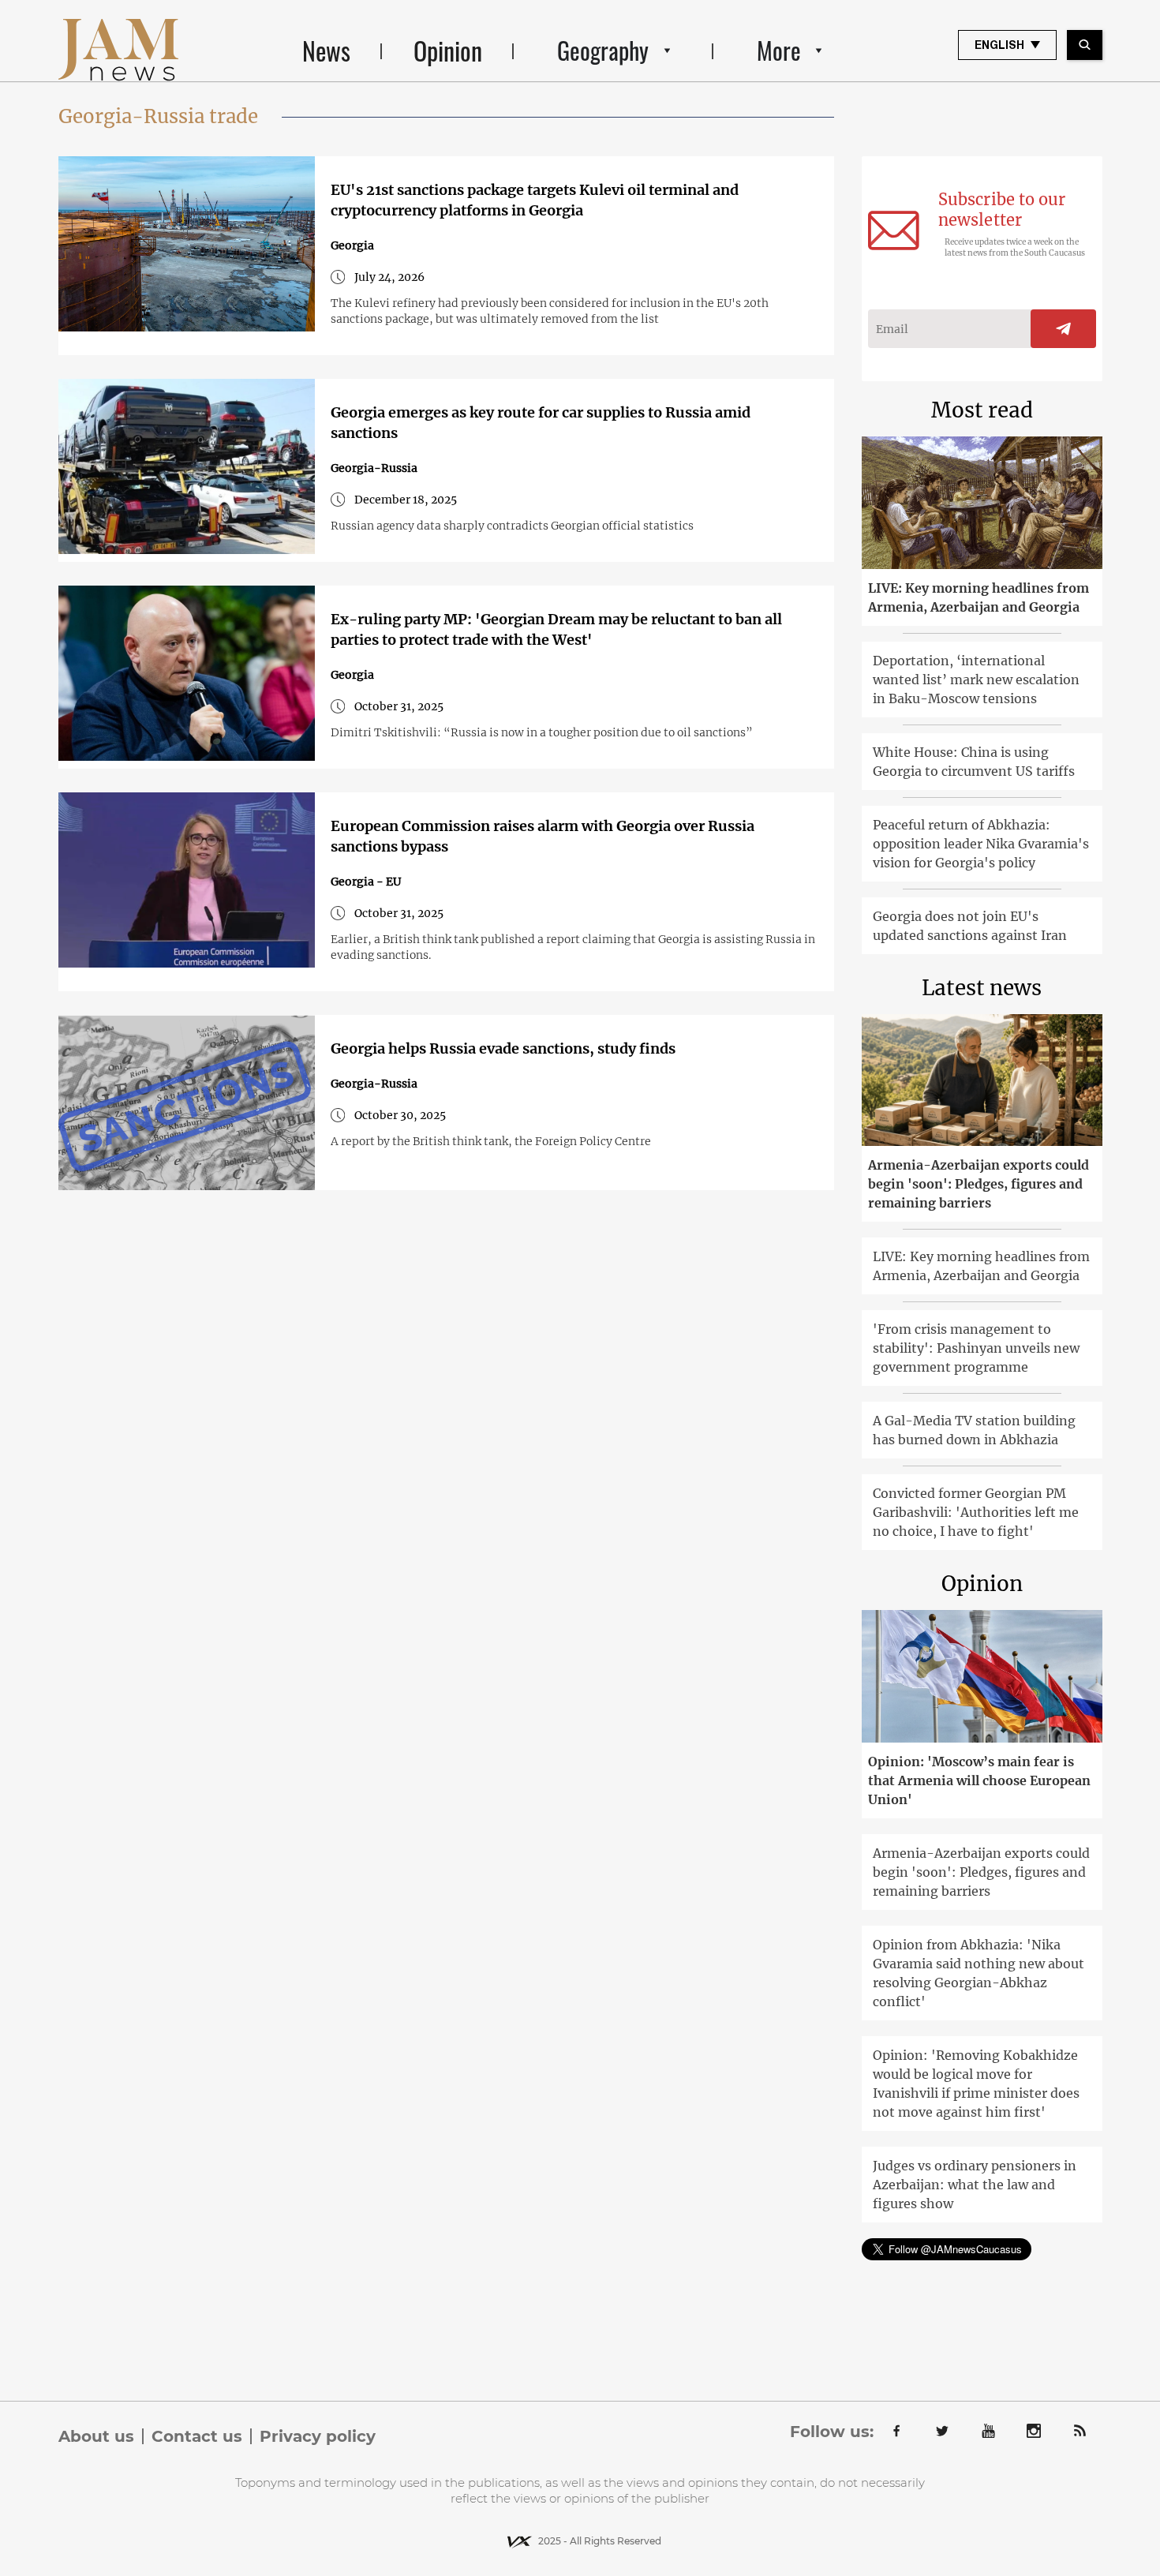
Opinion (448, 50)
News (326, 50)
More (779, 50)
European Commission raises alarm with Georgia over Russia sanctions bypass (543, 836)
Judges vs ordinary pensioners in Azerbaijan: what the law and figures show (975, 2185)
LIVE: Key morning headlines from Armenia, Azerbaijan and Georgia (979, 597)
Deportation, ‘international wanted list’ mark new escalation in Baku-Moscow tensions (976, 680)
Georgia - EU (366, 882)
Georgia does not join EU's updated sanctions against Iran (970, 926)
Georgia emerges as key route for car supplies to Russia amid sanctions (541, 423)
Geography (603, 50)
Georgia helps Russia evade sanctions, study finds (503, 1048)
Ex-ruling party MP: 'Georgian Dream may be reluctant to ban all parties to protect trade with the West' (556, 629)
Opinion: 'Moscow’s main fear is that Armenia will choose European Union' (979, 1780)
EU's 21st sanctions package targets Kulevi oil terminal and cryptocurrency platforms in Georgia (535, 200)
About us (96, 2436)
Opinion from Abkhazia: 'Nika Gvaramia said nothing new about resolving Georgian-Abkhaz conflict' (979, 1973)
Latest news (982, 988)
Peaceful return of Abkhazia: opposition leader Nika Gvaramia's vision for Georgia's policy (981, 844)
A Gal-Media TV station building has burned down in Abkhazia (974, 1430)
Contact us (197, 2436)
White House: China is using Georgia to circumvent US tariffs (974, 762)
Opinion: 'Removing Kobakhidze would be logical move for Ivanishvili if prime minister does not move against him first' (976, 2084)
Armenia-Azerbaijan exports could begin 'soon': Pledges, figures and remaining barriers (979, 1184)
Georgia (352, 245)
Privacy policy (318, 2436)
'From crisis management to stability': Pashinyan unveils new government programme (976, 1348)
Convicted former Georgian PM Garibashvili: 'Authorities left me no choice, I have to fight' (976, 1512)
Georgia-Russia (374, 468)
